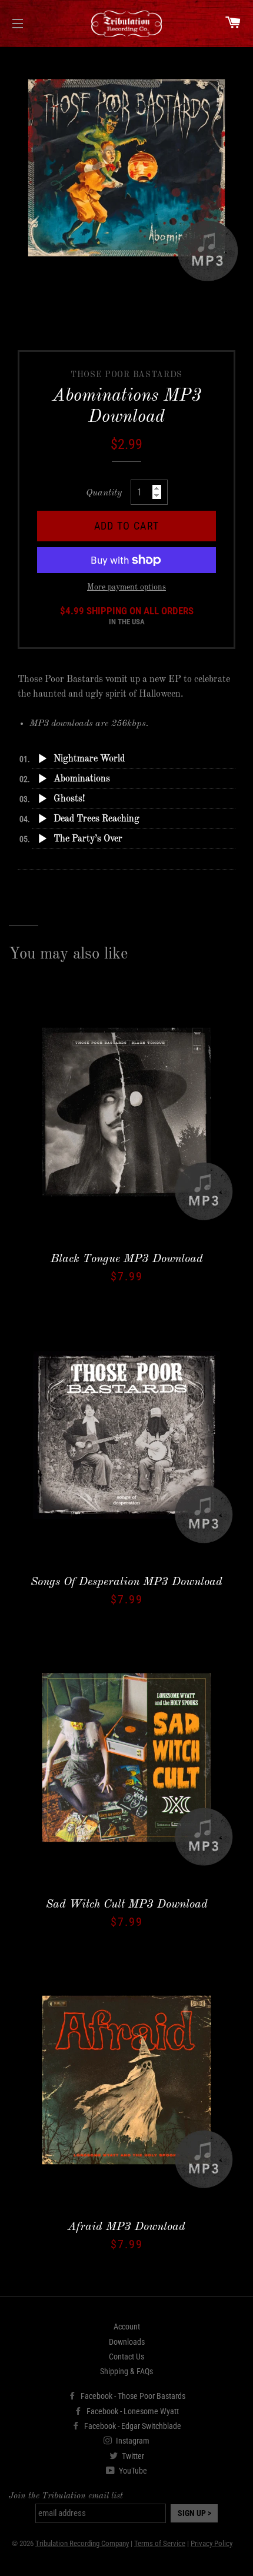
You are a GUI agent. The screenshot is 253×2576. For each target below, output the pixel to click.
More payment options (126, 587)
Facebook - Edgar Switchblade (132, 2426)
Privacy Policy (212, 2543)
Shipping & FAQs (126, 2371)
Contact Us (126, 2357)
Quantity (104, 493)
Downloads (127, 2342)
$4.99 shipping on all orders (127, 616)
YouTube (132, 2471)
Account (127, 2327)
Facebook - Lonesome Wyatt (132, 2411)
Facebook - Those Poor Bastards (132, 2396)
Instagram (132, 2441)
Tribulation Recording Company (82, 2543)
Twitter (132, 2456)
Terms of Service (160, 2543)
